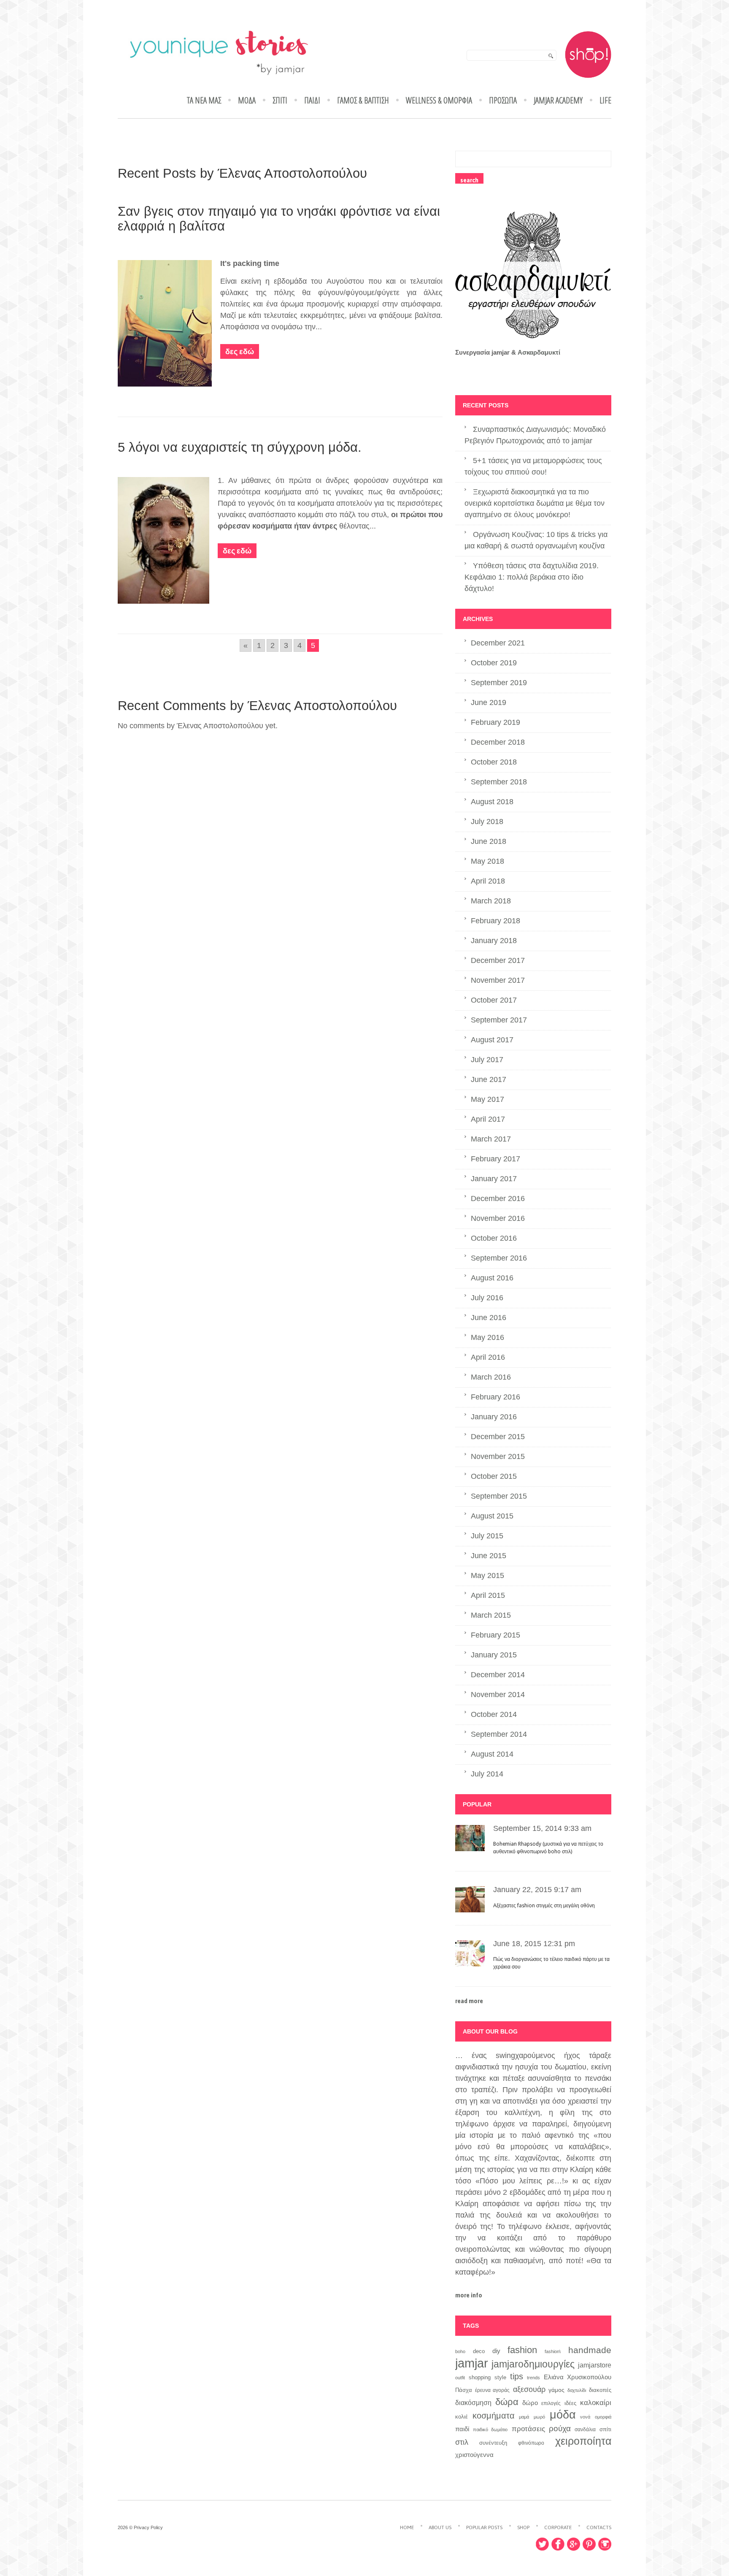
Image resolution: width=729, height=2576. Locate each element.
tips (517, 2376)
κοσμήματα (494, 2416)
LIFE (605, 100)
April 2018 (488, 881)
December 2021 (498, 643)
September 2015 (499, 1496)
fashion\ (553, 2351)
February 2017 (495, 1159)
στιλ (462, 2442)
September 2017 (499, 1020)
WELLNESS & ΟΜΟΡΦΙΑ (439, 100)
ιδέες (570, 2403)
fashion (522, 2350)
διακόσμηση (473, 2402)
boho (460, 2351)
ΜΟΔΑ (247, 100)
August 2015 (492, 1516)
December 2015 (498, 1437)
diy (496, 2351)
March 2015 (491, 1615)
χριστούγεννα (474, 2455)
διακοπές (600, 2390)
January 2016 (494, 1417)
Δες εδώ (240, 351)
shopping (480, 2378)
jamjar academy (558, 100)
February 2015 (495, 1635)
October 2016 (494, 1238)
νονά (585, 2417)
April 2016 (488, 1357)
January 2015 (494, 1655)
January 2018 (494, 941)
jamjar (472, 2363)
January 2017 (494, 1179)
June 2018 (489, 841)
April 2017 (488, 1119)
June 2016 (489, 1318)
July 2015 (487, 1536)
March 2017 (491, 1139)
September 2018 (499, 782)
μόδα (563, 2415)
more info (469, 2295)
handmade (590, 2350)
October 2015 (494, 1476)
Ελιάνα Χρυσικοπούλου (578, 2377)
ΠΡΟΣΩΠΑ (503, 100)
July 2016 (487, 1298)
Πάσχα (464, 2390)
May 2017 (487, 1099)
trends (533, 2378)
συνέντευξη (493, 2443)
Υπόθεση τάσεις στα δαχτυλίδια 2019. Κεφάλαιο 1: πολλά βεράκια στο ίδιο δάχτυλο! (532, 577)
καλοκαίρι (596, 2403)
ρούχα (560, 2428)
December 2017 (498, 960)
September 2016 (499, 1258)
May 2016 (487, 1337)
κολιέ (462, 2417)
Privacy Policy (148, 2527)
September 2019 (499, 683)
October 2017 (494, 1000)
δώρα (507, 2402)
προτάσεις (528, 2429)
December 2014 (498, 1675)
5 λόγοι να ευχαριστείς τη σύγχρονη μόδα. (240, 447)
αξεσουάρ (529, 2389)
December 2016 (498, 1199)
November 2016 (498, 1218)
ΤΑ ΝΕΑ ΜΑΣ (204, 100)
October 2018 (494, 762)
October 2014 (494, 1714)
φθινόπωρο (531, 2443)
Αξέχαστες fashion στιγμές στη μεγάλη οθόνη (544, 1906)
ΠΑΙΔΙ (312, 100)
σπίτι (605, 2429)
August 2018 (492, 802)
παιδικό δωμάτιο (490, 2430)
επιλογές (551, 2403)
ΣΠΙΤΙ (280, 100)
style (500, 2377)
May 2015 (487, 1575)
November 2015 (498, 1456)
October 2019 (494, 663)
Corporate (558, 2527)
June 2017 (489, 1079)
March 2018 (491, 901)
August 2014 (492, 1754)
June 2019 (489, 702)
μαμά (524, 2417)
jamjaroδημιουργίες (533, 2364)
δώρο (530, 2403)
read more (469, 2001)
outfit (460, 2378)
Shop (523, 2527)
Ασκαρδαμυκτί (539, 352)
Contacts (599, 2527)
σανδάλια (585, 2430)
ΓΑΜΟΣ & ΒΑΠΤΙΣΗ (363, 100)
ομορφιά (603, 2417)
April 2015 (488, 1595)
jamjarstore (595, 2365)
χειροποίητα (583, 2441)
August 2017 (492, 1040)
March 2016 (491, 1377)
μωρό (539, 2417)
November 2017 (498, 980)
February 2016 (495, 1397)
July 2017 (487, 1060)
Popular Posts (484, 2527)
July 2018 (487, 822)
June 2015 (489, 1556)
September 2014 (499, 1734)
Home (407, 2527)
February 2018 (495, 921)
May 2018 (487, 861)
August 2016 (492, 1278)
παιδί (462, 2429)
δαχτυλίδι (577, 2390)
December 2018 (498, 742)
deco (479, 2351)
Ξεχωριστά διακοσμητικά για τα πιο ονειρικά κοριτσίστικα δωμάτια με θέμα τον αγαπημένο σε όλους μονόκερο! (535, 503)
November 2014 (498, 1695)
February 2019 (495, 722)
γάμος (556, 2390)
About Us (440, 2527)
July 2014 (487, 1774)
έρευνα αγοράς (492, 2390)
